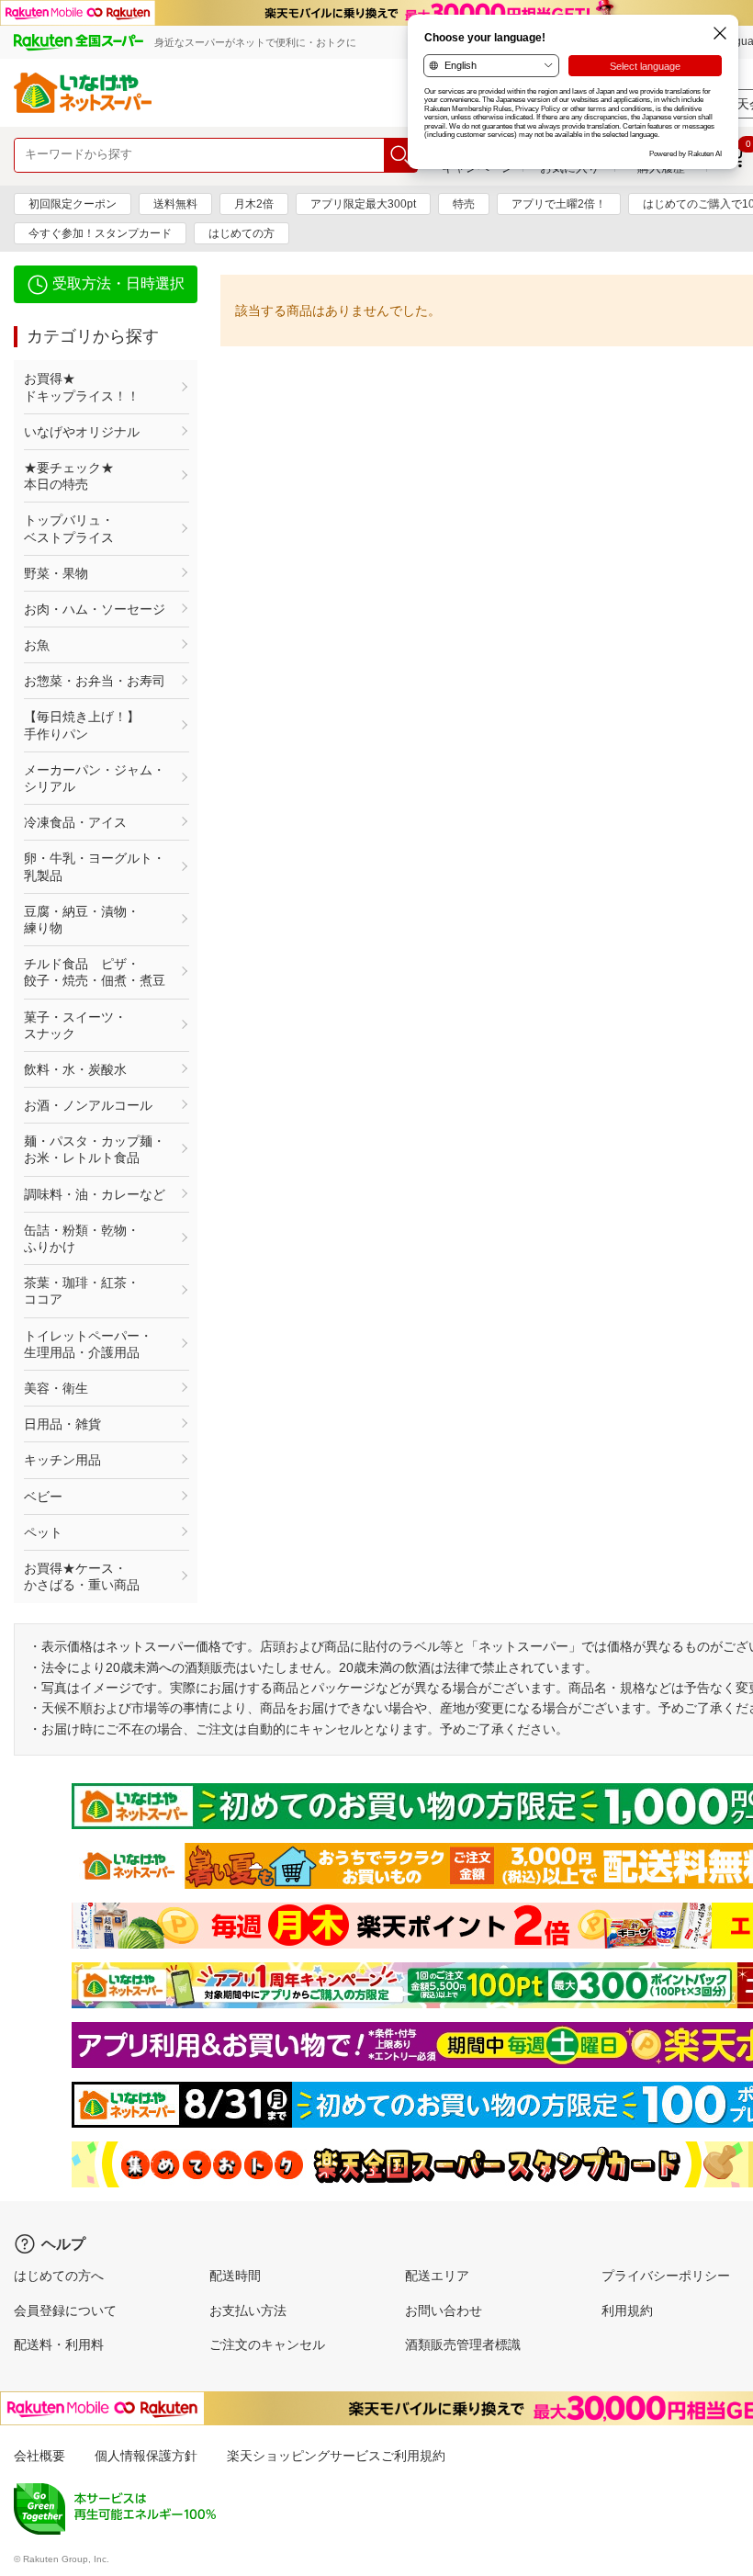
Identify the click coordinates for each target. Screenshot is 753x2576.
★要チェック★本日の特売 (69, 476)
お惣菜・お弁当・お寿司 (95, 681)
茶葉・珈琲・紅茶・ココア (82, 1291)
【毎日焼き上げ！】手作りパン (82, 725)
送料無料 (175, 204)
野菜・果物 (56, 573)
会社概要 (39, 2456)
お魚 (37, 645)
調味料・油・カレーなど (95, 1194)
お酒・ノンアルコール (88, 1105)
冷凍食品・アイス (75, 822)
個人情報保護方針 (146, 2456)
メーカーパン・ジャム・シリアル (95, 778)
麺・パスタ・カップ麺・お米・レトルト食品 (95, 1149)
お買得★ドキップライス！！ (82, 387)
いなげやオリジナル (82, 432)
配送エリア (437, 2276)
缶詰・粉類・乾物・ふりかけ (82, 1238)
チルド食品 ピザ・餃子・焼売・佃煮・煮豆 (95, 972)
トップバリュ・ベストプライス (69, 528)
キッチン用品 (62, 1460)
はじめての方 (242, 233)
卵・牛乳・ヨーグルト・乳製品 (95, 866)
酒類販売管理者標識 (463, 2344)
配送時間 (235, 2276)
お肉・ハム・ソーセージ (95, 609)
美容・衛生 (56, 1388)
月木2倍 (254, 204)
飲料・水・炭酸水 (75, 1069)
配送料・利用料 (59, 2344)
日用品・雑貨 (62, 1424)
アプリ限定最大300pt (363, 204)
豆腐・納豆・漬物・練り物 (82, 920)
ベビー (43, 1497)
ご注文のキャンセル (267, 2344)
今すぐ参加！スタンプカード (100, 233)
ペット (43, 1532)
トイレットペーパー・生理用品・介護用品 (88, 1344)
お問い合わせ (444, 2310)
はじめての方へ (59, 2276)
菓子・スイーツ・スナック (75, 1025)
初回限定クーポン (73, 204)
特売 (464, 204)
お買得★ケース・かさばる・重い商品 (82, 1576)
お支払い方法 (248, 2310)
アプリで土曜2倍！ (559, 204)
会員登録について (65, 2310)
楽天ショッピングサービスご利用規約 (336, 2456)
